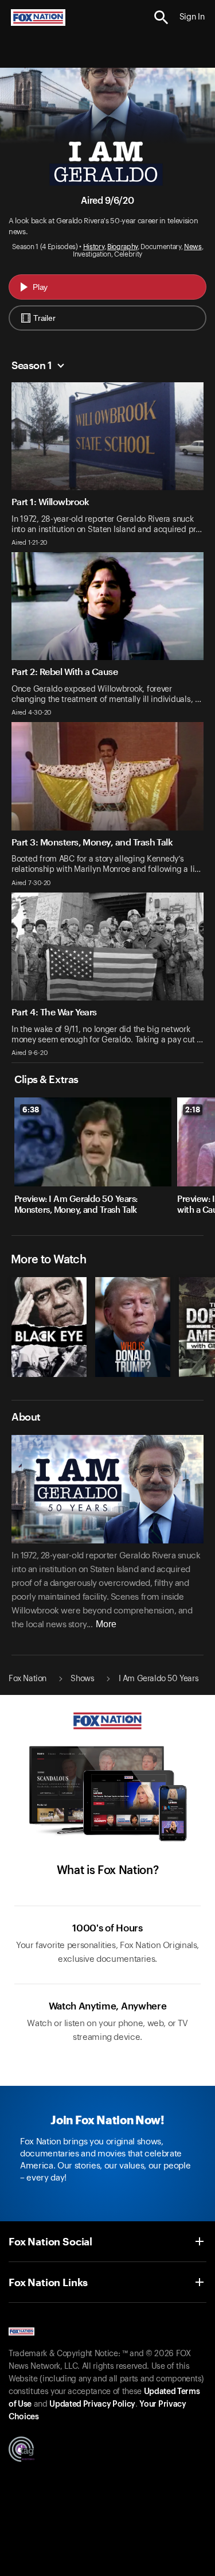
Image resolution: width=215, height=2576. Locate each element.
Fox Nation (28, 1679)
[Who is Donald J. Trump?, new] (133, 1374)
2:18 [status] (193, 1109)
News (193, 247)
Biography (122, 247)
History (94, 247)
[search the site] (161, 18)
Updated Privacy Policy (92, 2404)
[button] (161, 18)
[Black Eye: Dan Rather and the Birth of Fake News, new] (49, 1374)
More (106, 1624)
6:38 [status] (31, 1109)
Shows (82, 1679)
